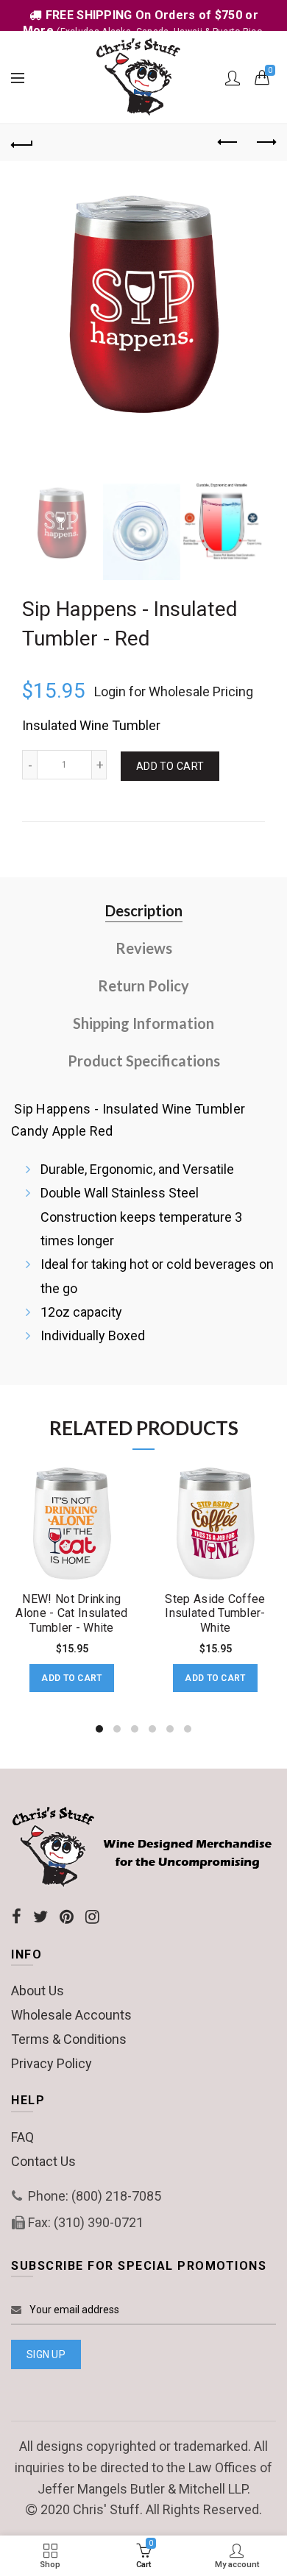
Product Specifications (144, 1061)
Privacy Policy (52, 2063)
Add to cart (170, 766)
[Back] (22, 143)
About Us (38, 1991)
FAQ (22, 2137)
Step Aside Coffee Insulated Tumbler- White (215, 1613)
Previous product (228, 143)
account (233, 78)
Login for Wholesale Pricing (174, 691)
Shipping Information (143, 1023)
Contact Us (43, 2161)
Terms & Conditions (69, 2039)
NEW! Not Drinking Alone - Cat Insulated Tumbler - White (71, 1613)
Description (144, 910)
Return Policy (143, 986)
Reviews (144, 948)
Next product (265, 143)
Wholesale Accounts (71, 2015)
